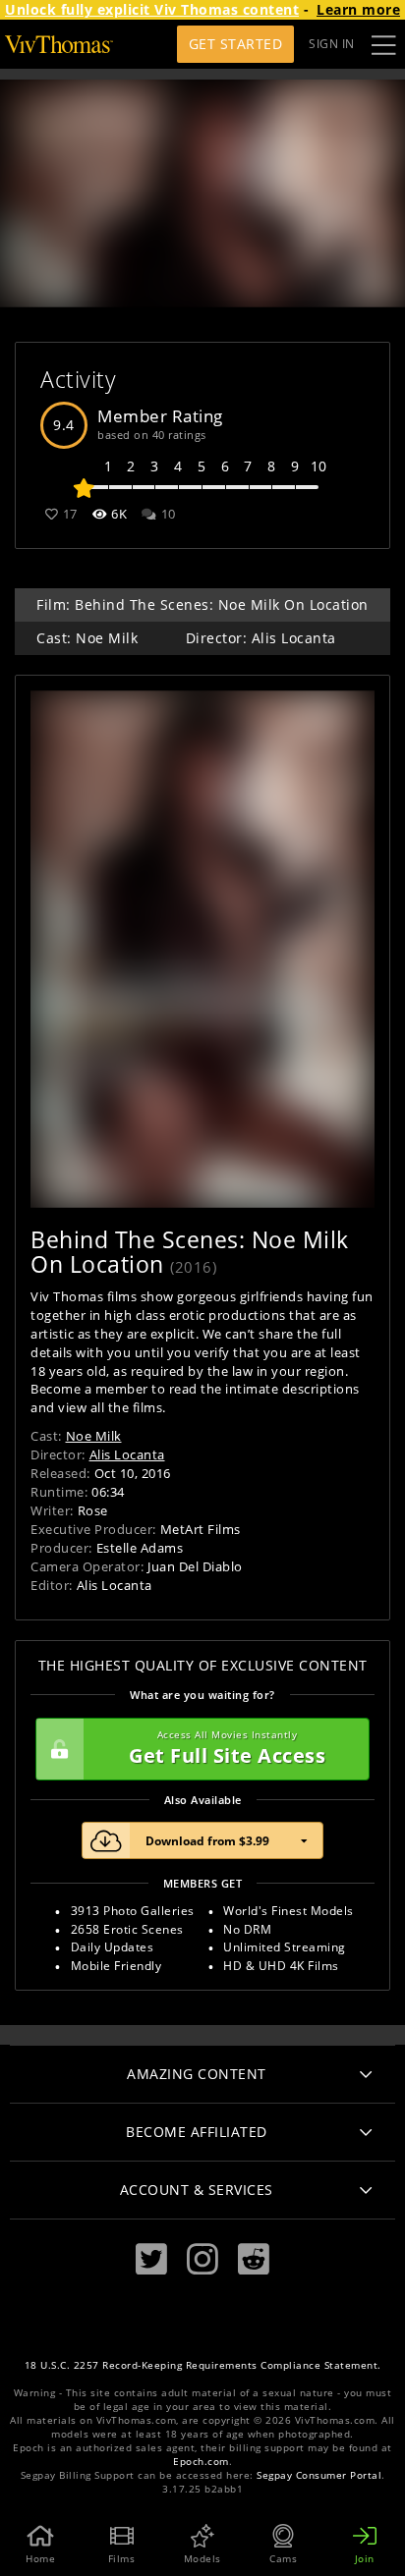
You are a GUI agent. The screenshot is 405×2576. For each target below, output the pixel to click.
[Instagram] (202, 2259)
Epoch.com (201, 2462)
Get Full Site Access (227, 1749)
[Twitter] (151, 2259)
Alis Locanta (127, 1454)
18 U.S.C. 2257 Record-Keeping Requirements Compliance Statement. (203, 2365)
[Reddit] (254, 2259)
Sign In (332, 44)
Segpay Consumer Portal (319, 2475)
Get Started (236, 44)
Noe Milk (94, 1436)
